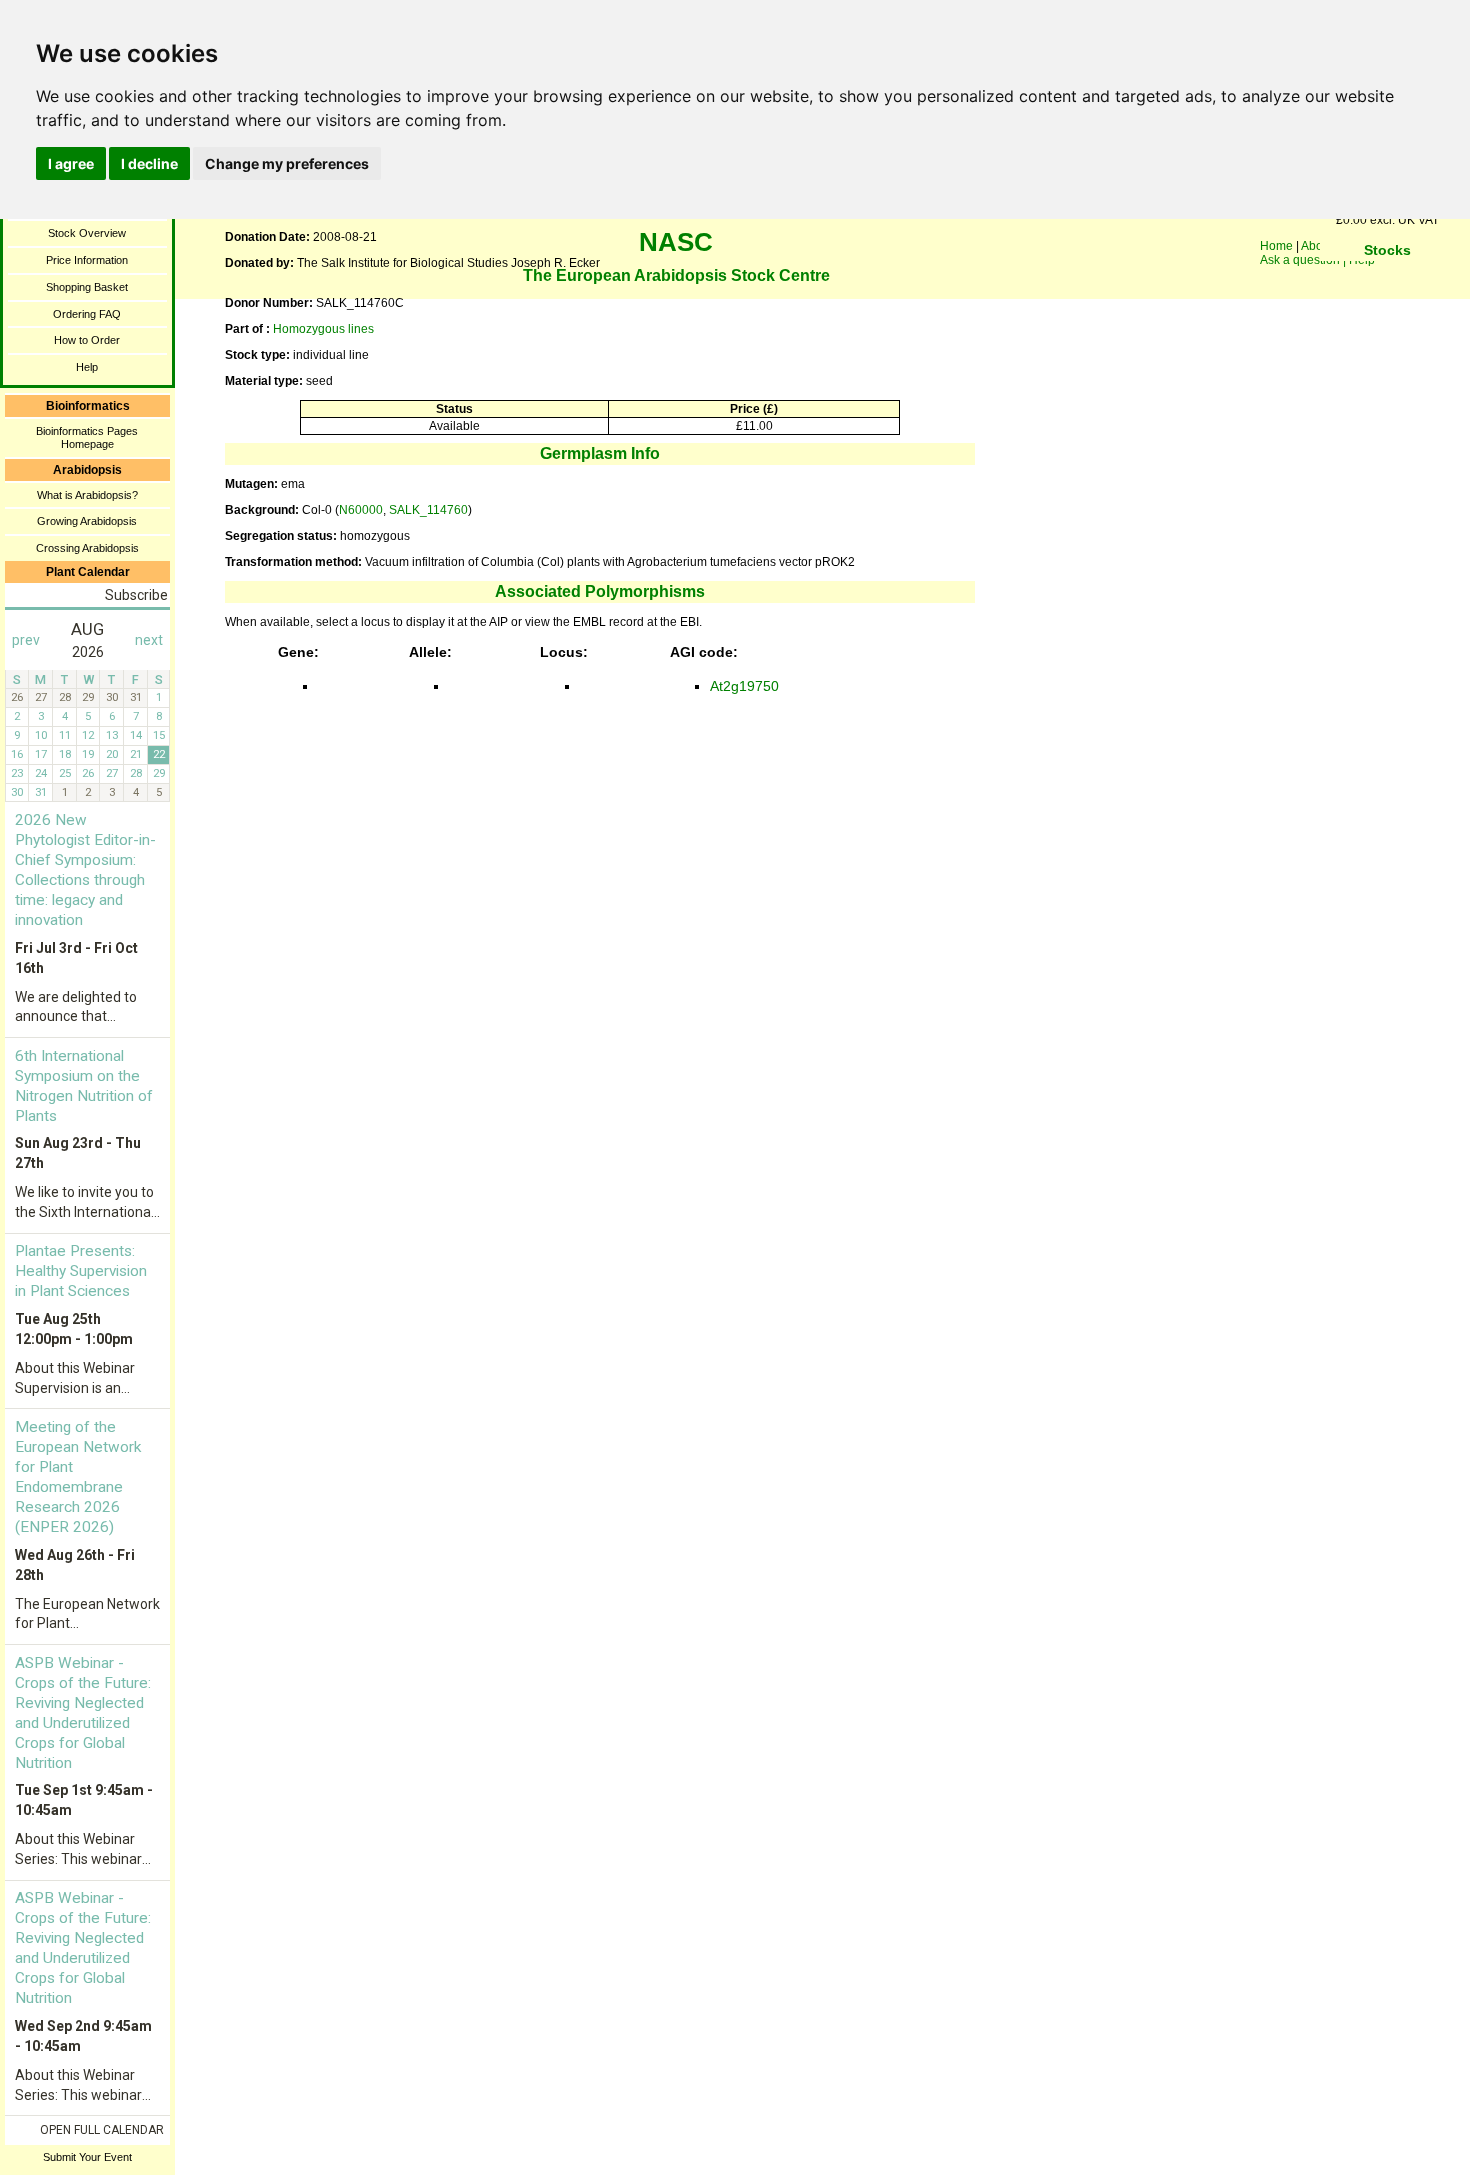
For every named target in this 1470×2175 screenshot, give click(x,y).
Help (87, 367)
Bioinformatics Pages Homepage (87, 437)
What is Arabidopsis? (87, 495)
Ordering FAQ (87, 314)
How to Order (87, 340)
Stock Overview (87, 233)
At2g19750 (744, 686)
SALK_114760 (428, 510)
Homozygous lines (323, 329)
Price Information (87, 260)
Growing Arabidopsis (87, 521)
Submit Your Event (87, 2157)
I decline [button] (149, 163)
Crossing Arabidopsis (87, 548)
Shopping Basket (87, 287)
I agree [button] (71, 163)
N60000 (361, 510)
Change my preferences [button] (287, 163)
